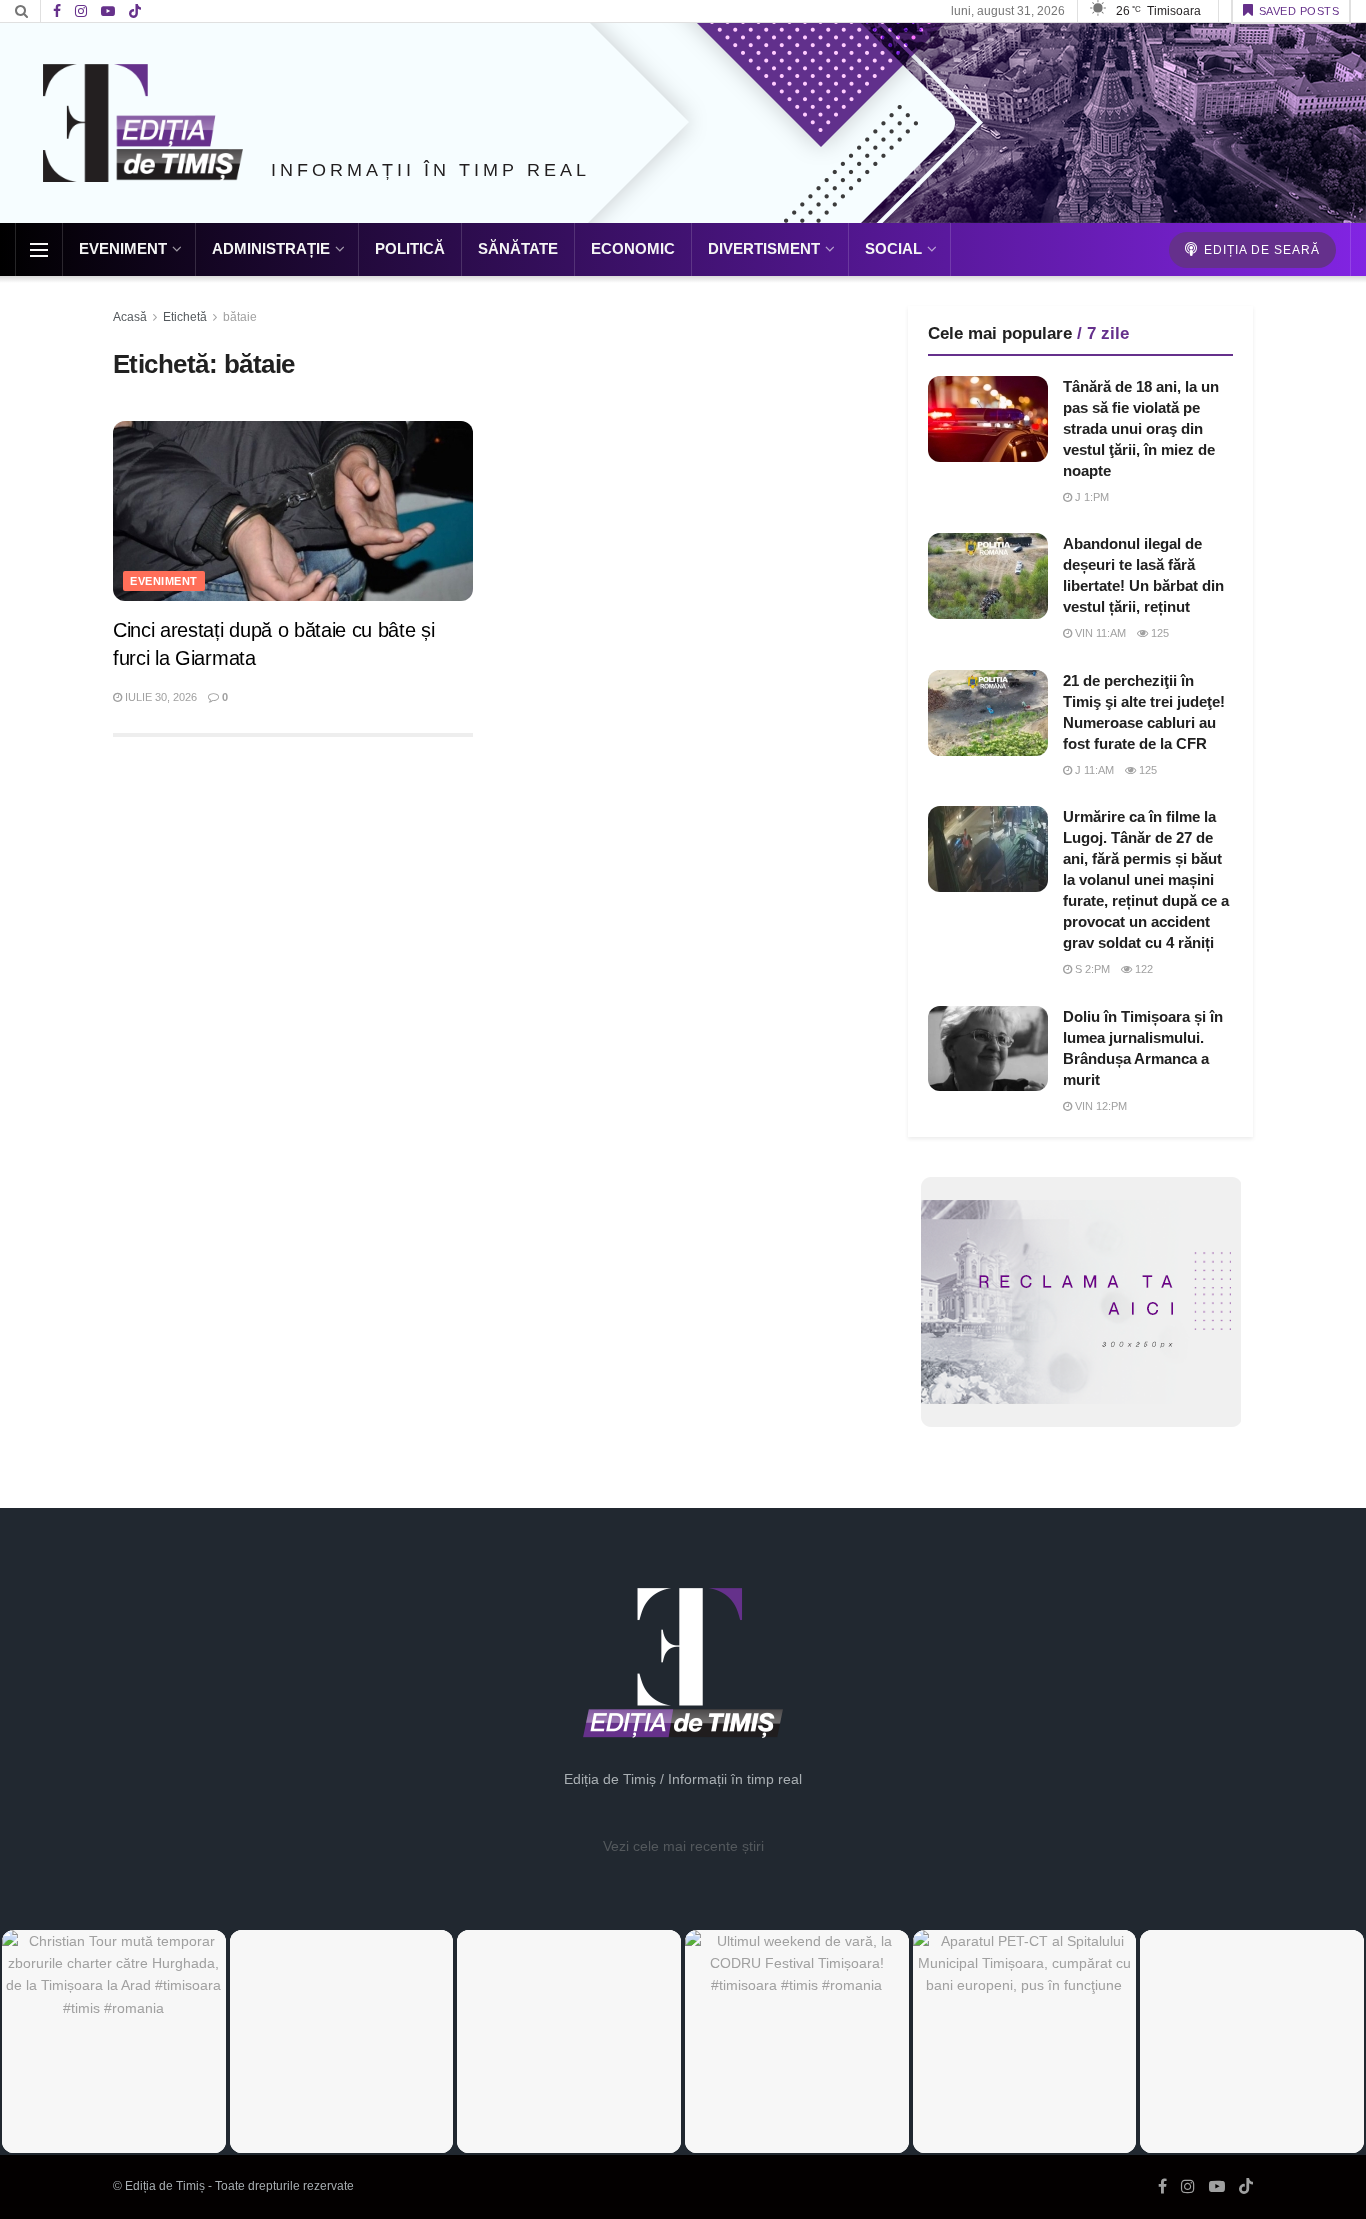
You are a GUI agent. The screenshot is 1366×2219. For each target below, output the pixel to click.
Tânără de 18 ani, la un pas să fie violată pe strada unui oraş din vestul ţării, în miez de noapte (1141, 428)
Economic (633, 248)
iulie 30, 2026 (159, 697)
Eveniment (123, 248)
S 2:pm (1091, 969)
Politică (410, 248)
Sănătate (518, 248)
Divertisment (764, 248)
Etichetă (185, 317)
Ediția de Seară (1260, 250)
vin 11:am (1099, 633)
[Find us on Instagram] (81, 11)
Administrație (271, 248)
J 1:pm (1090, 497)
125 (1158, 633)
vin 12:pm (1099, 1106)
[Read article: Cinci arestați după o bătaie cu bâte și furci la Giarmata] (293, 511)
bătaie (240, 317)
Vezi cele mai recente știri (683, 1846)
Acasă (130, 317)
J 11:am (1093, 770)
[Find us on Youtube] (108, 11)
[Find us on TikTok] (135, 12)
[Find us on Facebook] (57, 11)
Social (893, 248)
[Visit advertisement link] (1080, 1302)
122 (1142, 969)
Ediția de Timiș (165, 2186)
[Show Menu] (39, 250)
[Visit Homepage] (143, 123)
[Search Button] (21, 11)
